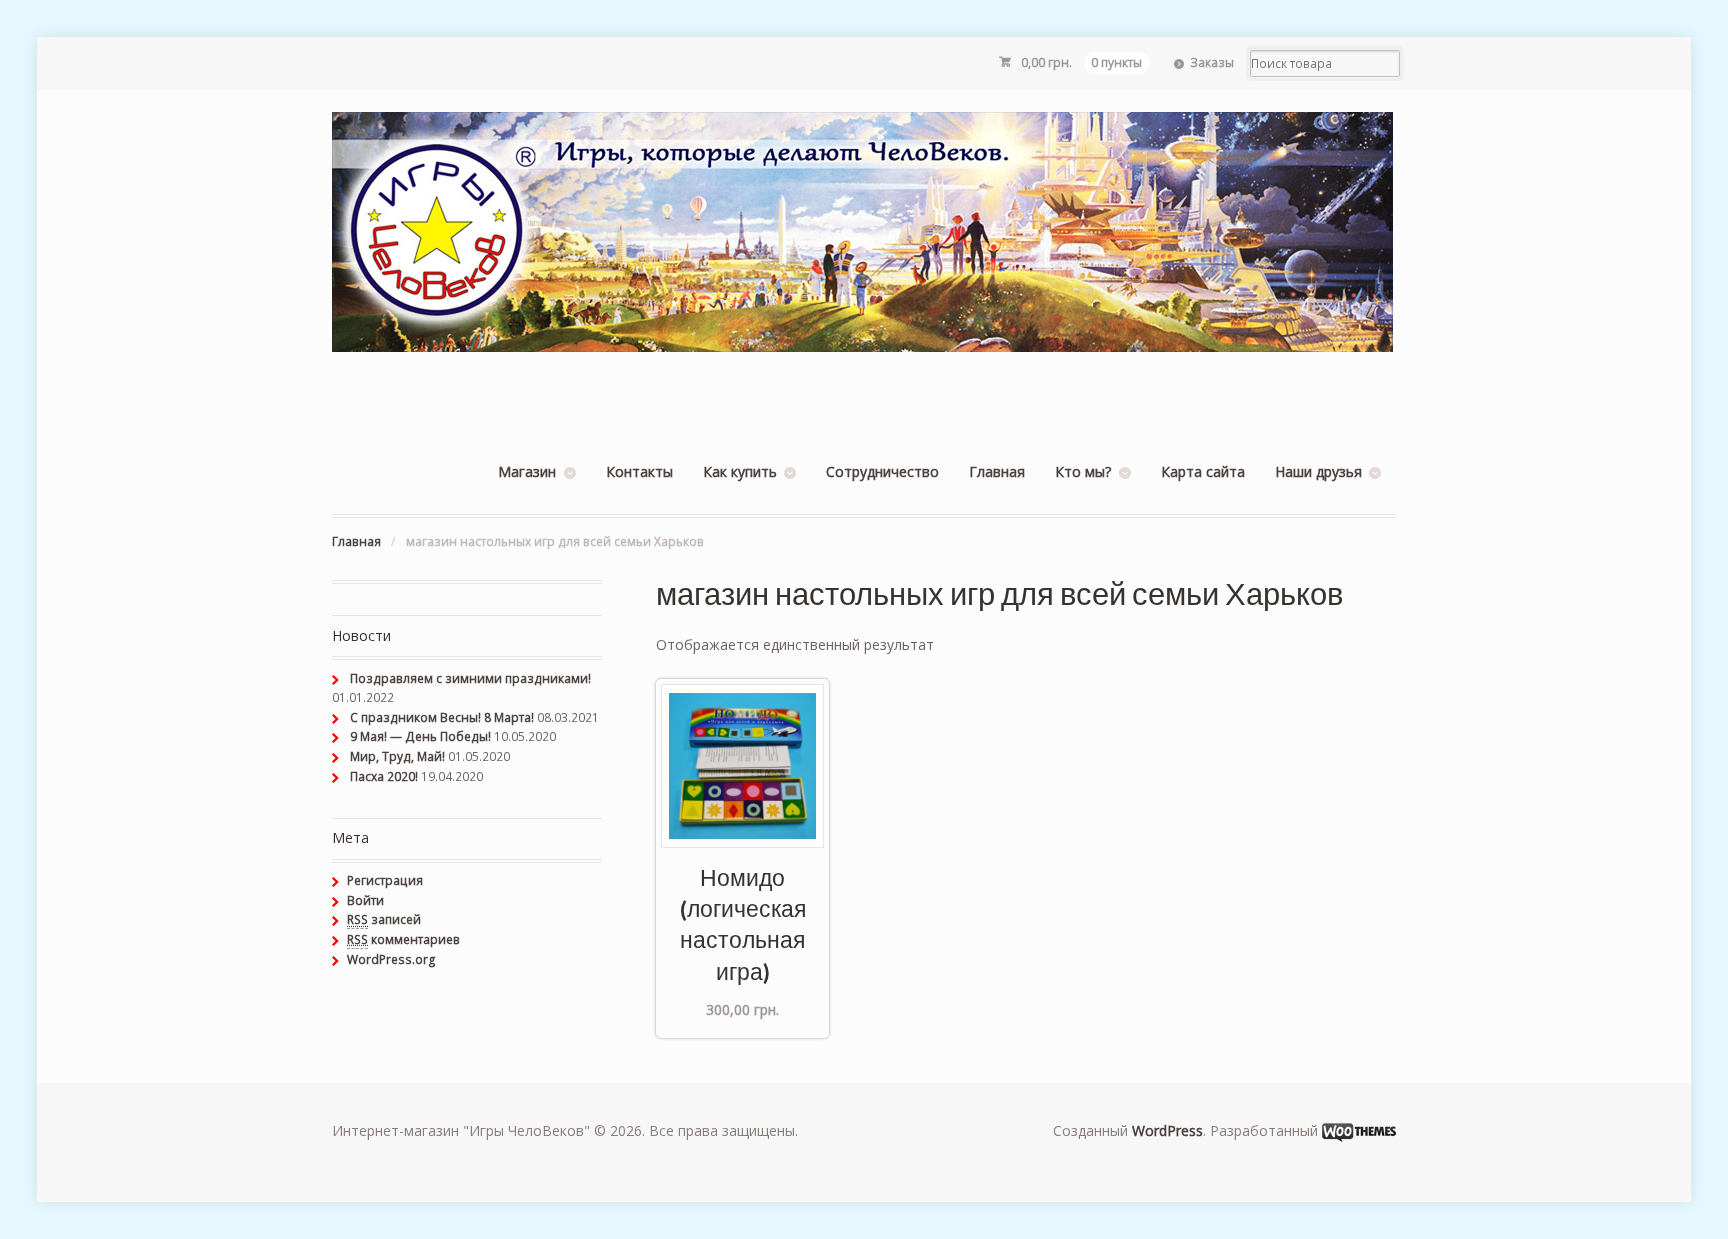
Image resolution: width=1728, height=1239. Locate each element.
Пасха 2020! (384, 776)
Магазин (527, 471)
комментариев (403, 939)
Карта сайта (1203, 471)
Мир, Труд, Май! (397, 756)
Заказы (1212, 62)
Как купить (740, 471)
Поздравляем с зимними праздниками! (470, 678)
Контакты (639, 471)
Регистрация (385, 880)
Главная (997, 471)
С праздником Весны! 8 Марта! (442, 717)
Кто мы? (1083, 471)
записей (384, 919)
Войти (365, 900)
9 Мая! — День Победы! (420, 736)
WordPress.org (391, 959)
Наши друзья (1318, 471)
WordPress (1167, 1130)
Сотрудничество (882, 471)
